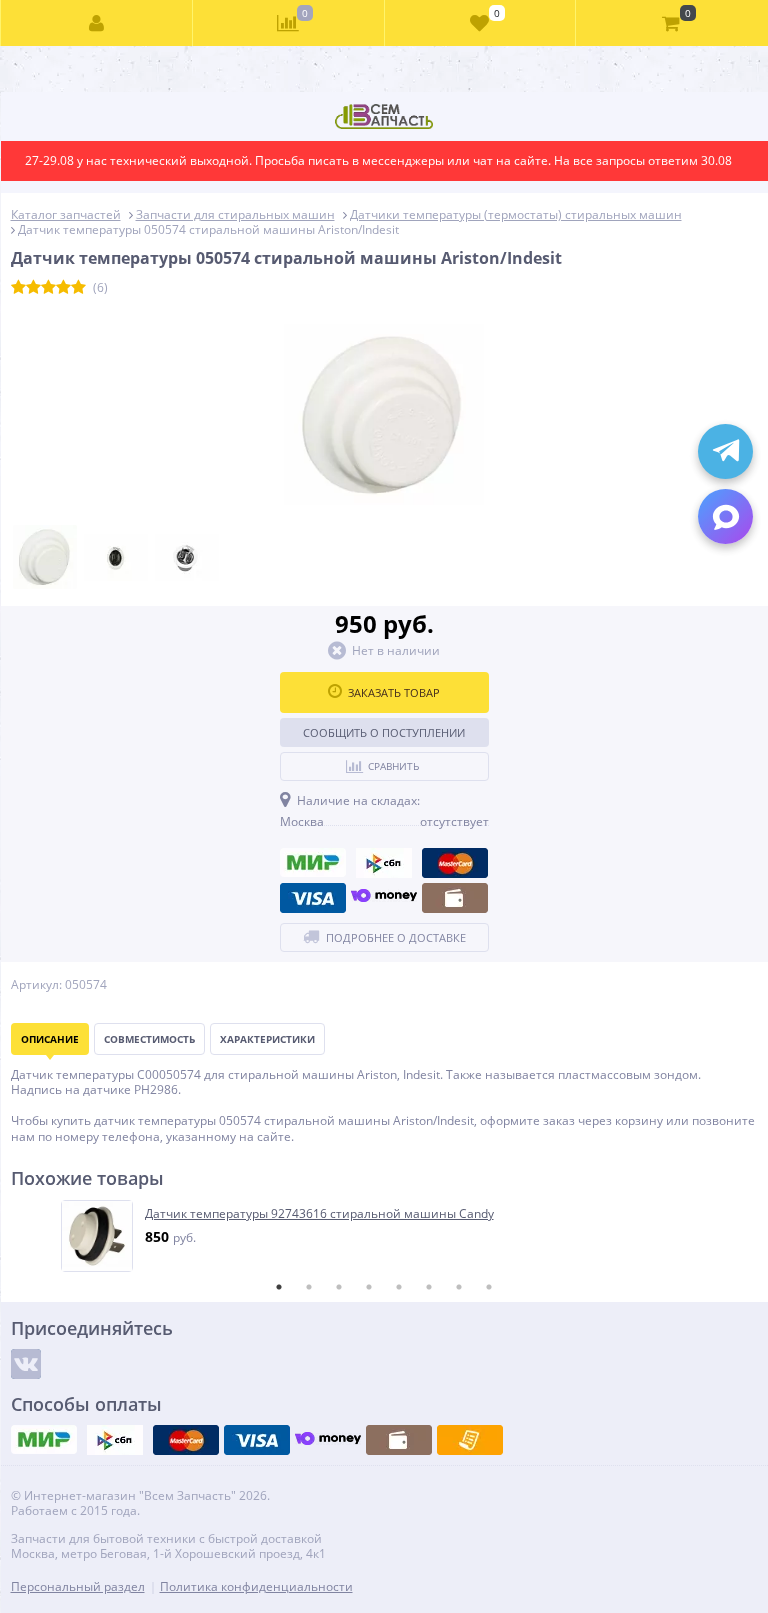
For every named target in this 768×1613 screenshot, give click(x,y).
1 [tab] (279, 1287)
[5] (78, 288)
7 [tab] (459, 1287)
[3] (48, 288)
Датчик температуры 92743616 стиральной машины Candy (319, 1214)
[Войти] (97, 23)
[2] (33, 288)
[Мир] (313, 863)
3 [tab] (339, 1287)
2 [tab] (309, 1287)
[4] (63, 288)
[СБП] (384, 863)
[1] (18, 288)
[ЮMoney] (384, 898)
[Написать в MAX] (725, 516)
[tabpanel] (385, 1236)
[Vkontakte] (26, 1364)
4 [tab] (369, 1287)
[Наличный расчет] (455, 898)
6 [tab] (429, 1287)
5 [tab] (399, 1287)
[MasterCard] (455, 863)
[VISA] (313, 898)
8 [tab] (489, 1287)
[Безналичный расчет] (470, 1440)
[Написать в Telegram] (725, 451)
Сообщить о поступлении (384, 732)
